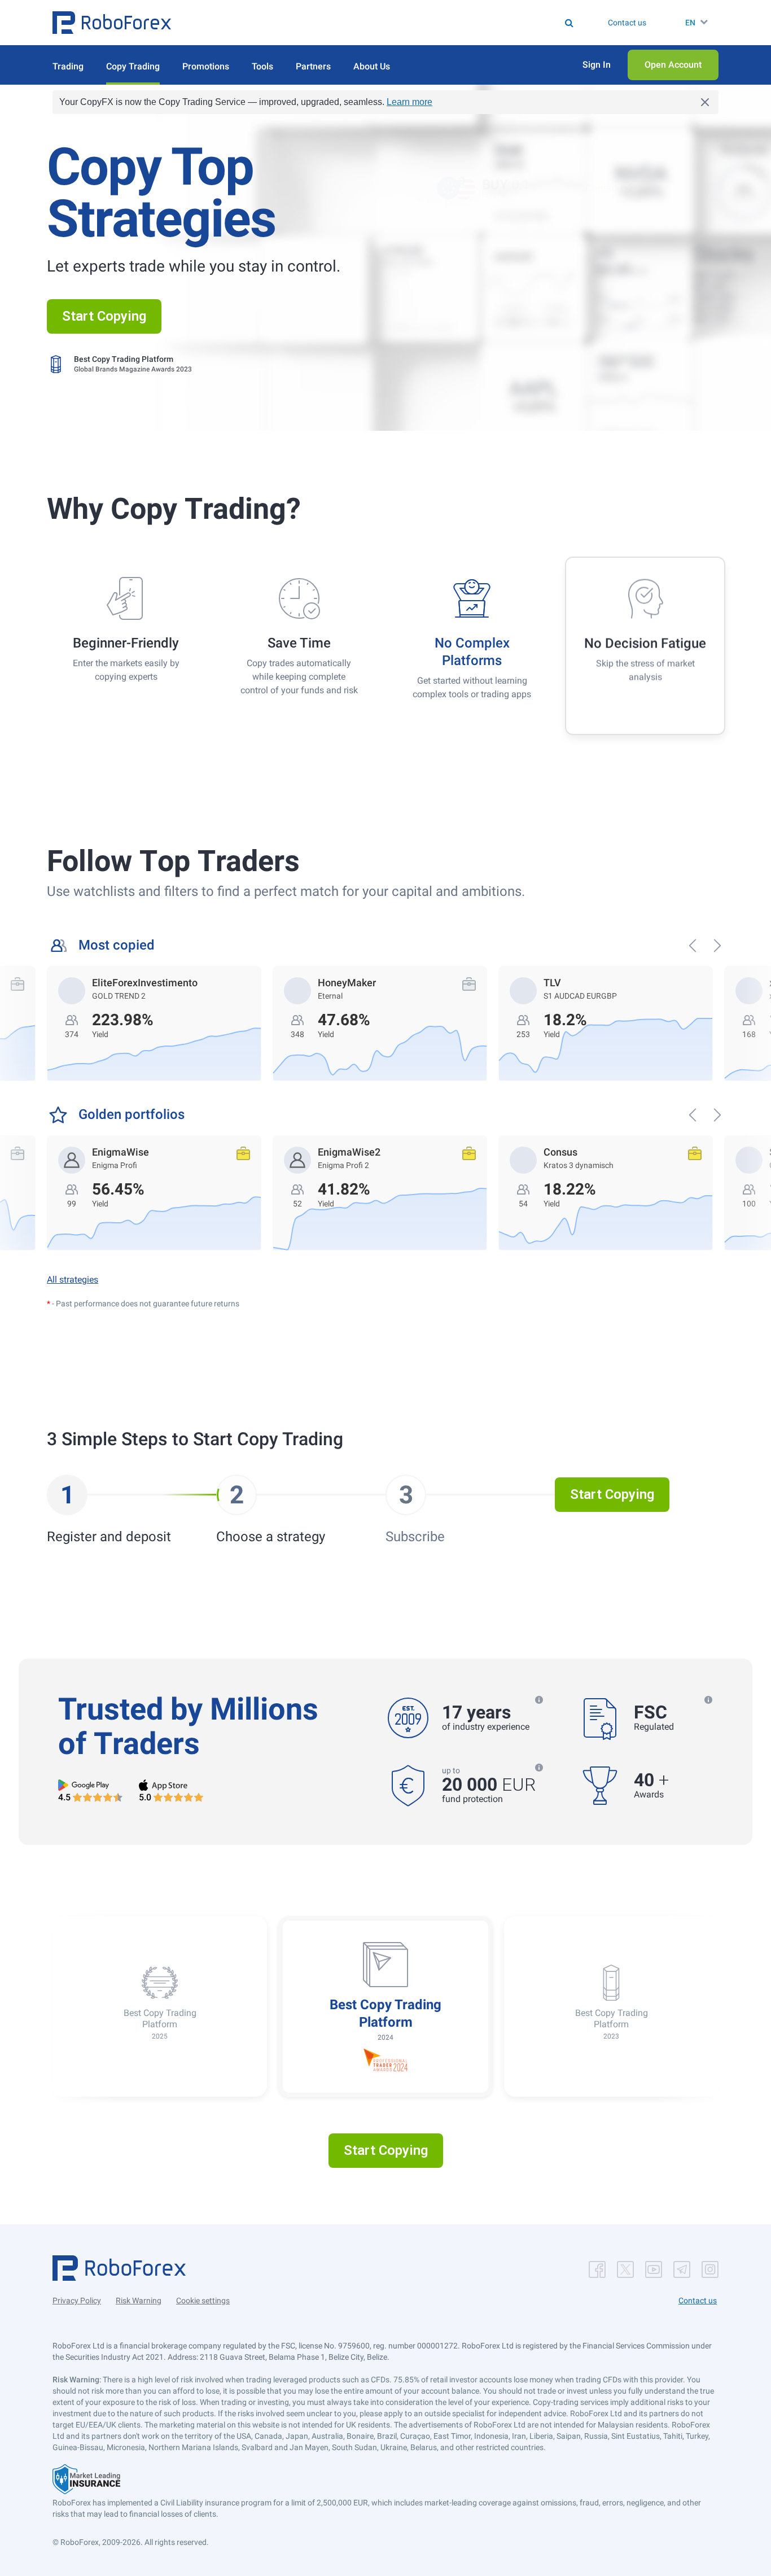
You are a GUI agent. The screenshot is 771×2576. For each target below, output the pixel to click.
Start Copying (104, 316)
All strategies (73, 1280)
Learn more (409, 102)
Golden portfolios (132, 1115)
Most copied (117, 945)
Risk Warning (139, 2301)
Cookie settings (203, 2301)
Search (393, 23)
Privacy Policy (77, 2301)
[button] (112, 23)
